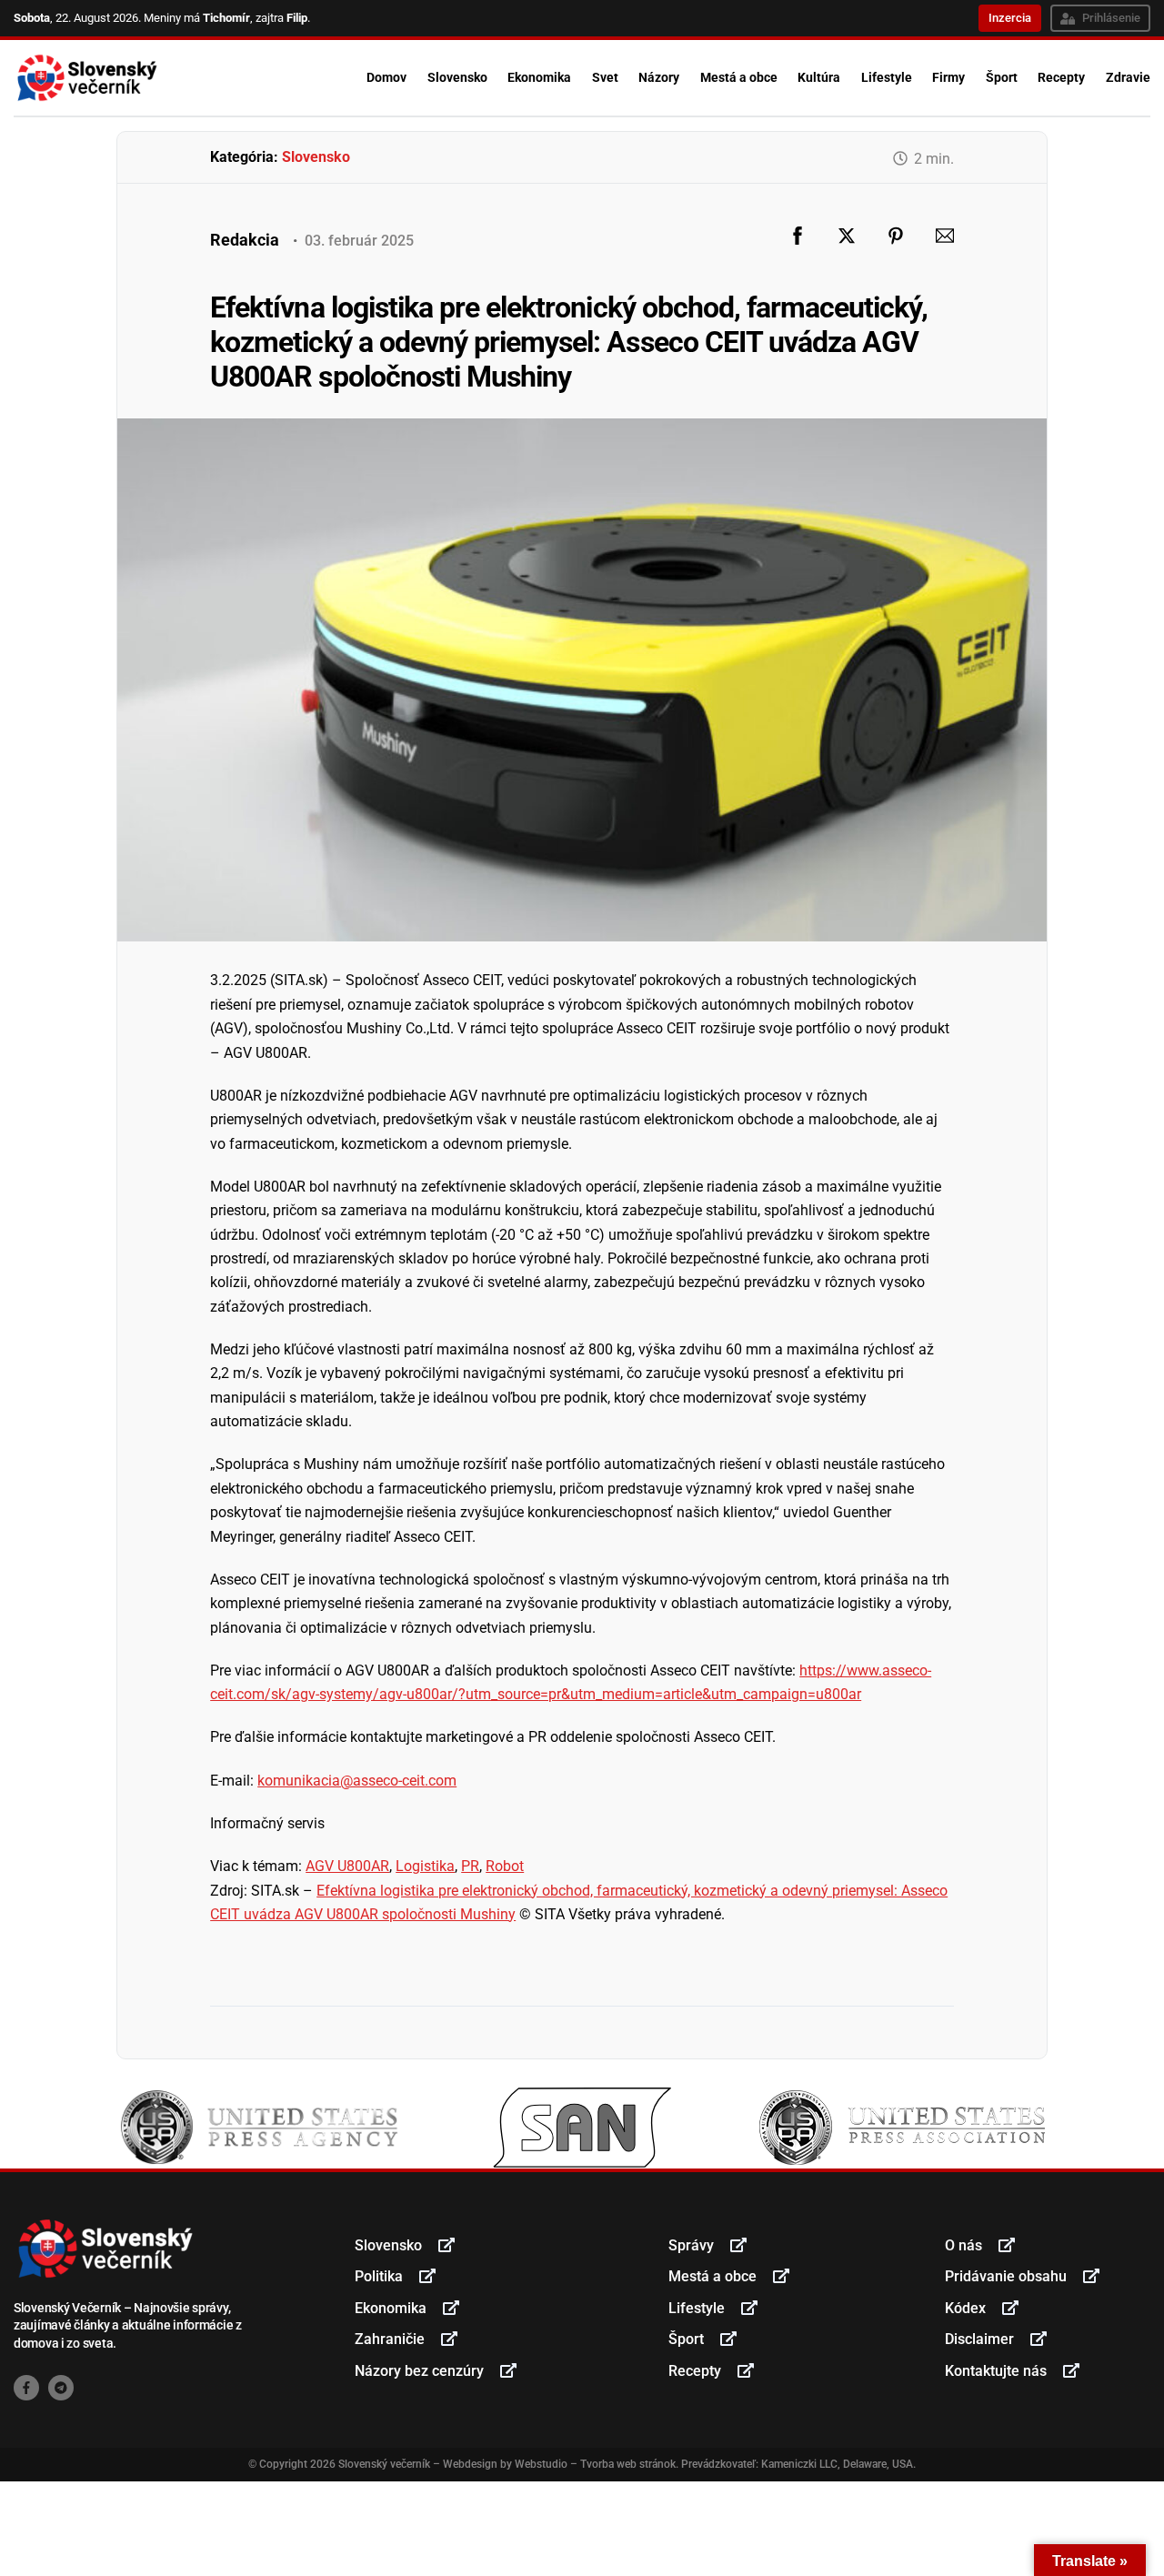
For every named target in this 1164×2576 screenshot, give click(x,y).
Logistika (425, 1866)
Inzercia (1010, 18)
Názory (659, 77)
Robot (505, 1866)
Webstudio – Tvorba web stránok (595, 2464)
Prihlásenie (1111, 18)
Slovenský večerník (384, 2464)
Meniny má (197, 18)
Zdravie (1128, 77)
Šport (1002, 77)
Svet (605, 77)
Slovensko (457, 77)
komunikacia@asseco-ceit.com (357, 1781)
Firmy (948, 77)
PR (470, 1866)
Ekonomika (539, 77)
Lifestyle (887, 77)
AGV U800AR (347, 1866)
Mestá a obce (739, 77)
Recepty (1061, 77)
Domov (386, 77)
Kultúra (819, 77)
